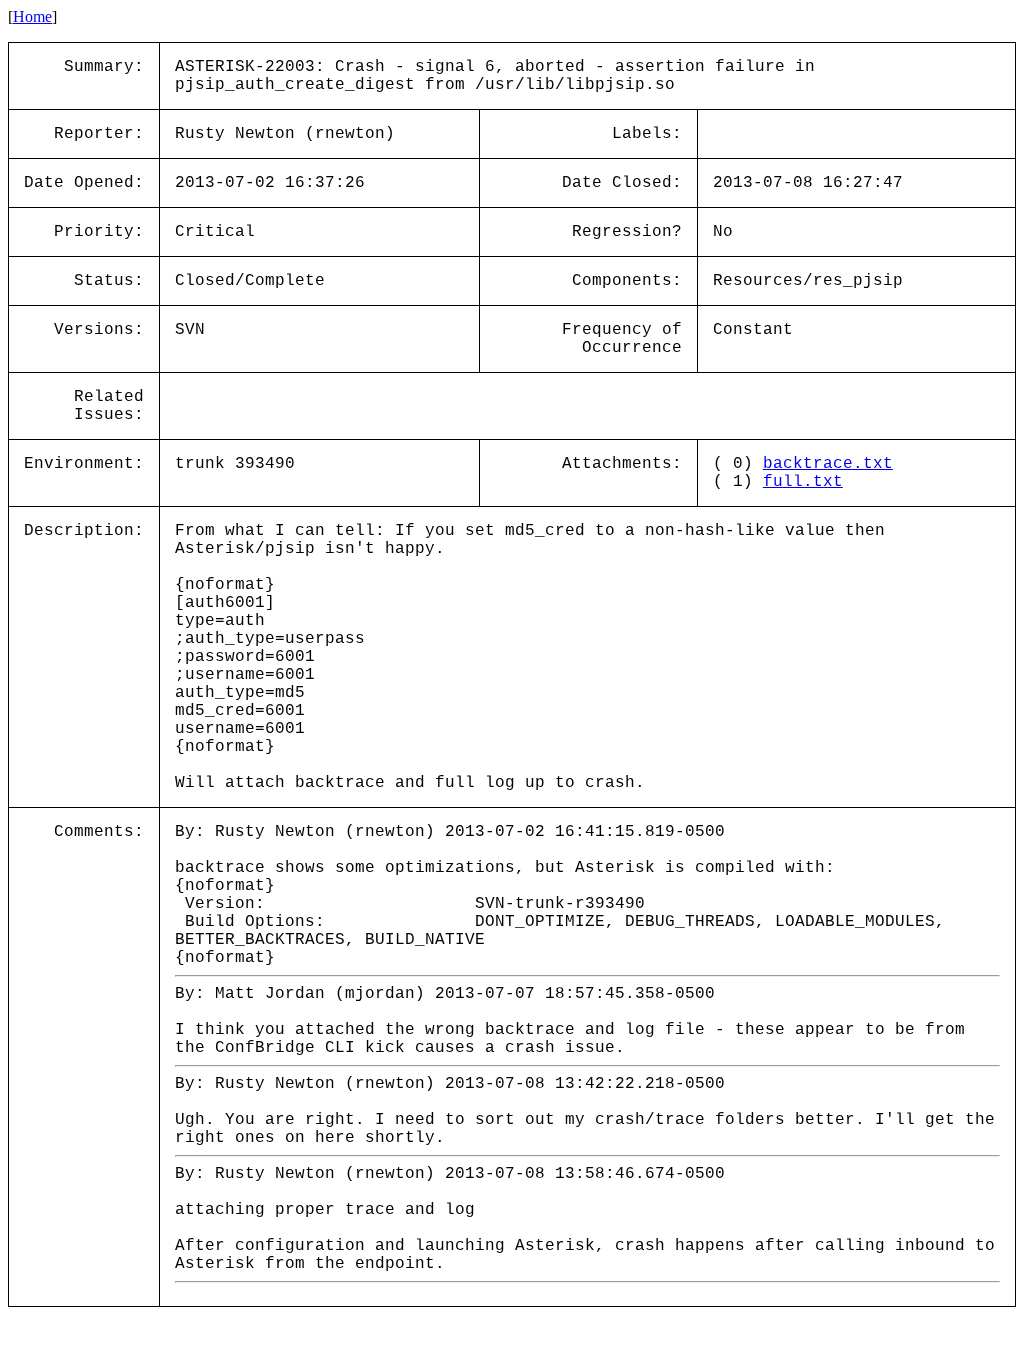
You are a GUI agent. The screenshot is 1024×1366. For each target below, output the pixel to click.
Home (32, 16)
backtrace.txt (828, 464)
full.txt (803, 482)
